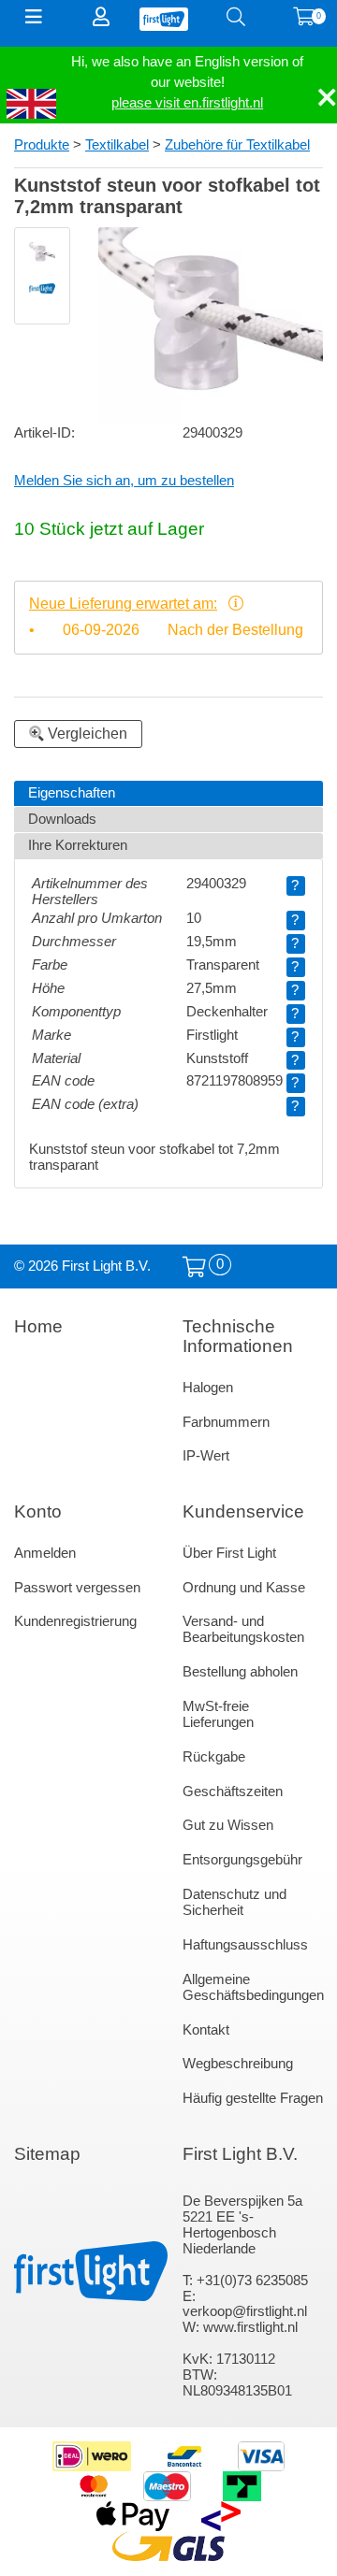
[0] (304, 17)
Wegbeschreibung (238, 2064)
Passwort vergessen (77, 1588)
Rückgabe (214, 1757)
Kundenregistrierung (75, 1621)
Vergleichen (86, 734)
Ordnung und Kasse (244, 1588)
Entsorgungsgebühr (242, 1860)
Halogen (208, 1388)
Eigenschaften (72, 793)
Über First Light (229, 1553)
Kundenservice (243, 1511)
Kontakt (206, 2030)
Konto (38, 1511)
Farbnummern (226, 1422)
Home (38, 1326)
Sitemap (47, 2154)
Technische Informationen (238, 1336)
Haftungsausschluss (245, 1945)
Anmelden (45, 1553)
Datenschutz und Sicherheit (234, 1902)
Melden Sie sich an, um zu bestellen (124, 481)
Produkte (42, 145)
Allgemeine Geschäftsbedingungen (253, 1987)
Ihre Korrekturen (78, 845)
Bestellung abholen (240, 1672)
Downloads (62, 819)
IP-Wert (206, 1456)
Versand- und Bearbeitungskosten (243, 1629)
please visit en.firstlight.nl (187, 103)
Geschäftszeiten (233, 1792)
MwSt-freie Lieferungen (218, 1714)
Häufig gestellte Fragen (253, 2098)
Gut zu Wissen (228, 1825)
